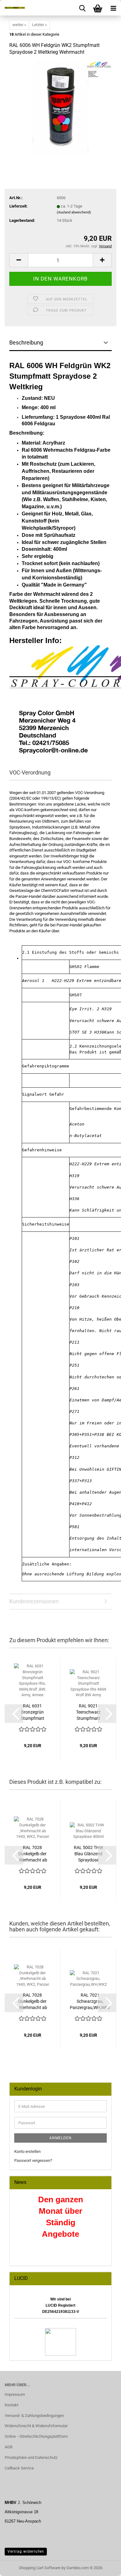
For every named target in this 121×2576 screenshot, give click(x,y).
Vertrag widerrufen (26, 2551)
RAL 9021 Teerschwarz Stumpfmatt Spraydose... (88, 1712)
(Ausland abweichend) (74, 212)
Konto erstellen (27, 2151)
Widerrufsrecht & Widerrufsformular (36, 2426)
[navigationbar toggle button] (113, 8)
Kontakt (11, 2405)
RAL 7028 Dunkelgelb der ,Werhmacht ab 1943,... (33, 1854)
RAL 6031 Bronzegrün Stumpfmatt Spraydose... (33, 1712)
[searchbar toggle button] (82, 8)
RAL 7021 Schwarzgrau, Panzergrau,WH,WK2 (90, 2001)
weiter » (19, 25)
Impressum (15, 2394)
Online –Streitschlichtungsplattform (36, 2436)
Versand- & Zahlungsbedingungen (34, 2416)
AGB (9, 2447)
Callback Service (19, 2468)
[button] (19, 260)
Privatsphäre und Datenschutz (31, 2457)
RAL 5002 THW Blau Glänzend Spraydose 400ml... (88, 1854)
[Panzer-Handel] (12, 8)
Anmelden (60, 2138)
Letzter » (39, 25)
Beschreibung (26, 343)
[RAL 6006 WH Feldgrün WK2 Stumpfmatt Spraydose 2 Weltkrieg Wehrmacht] (61, 108)
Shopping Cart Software (40, 2568)
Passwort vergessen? (33, 2160)
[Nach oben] (104, 2567)
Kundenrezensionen (34, 1601)
